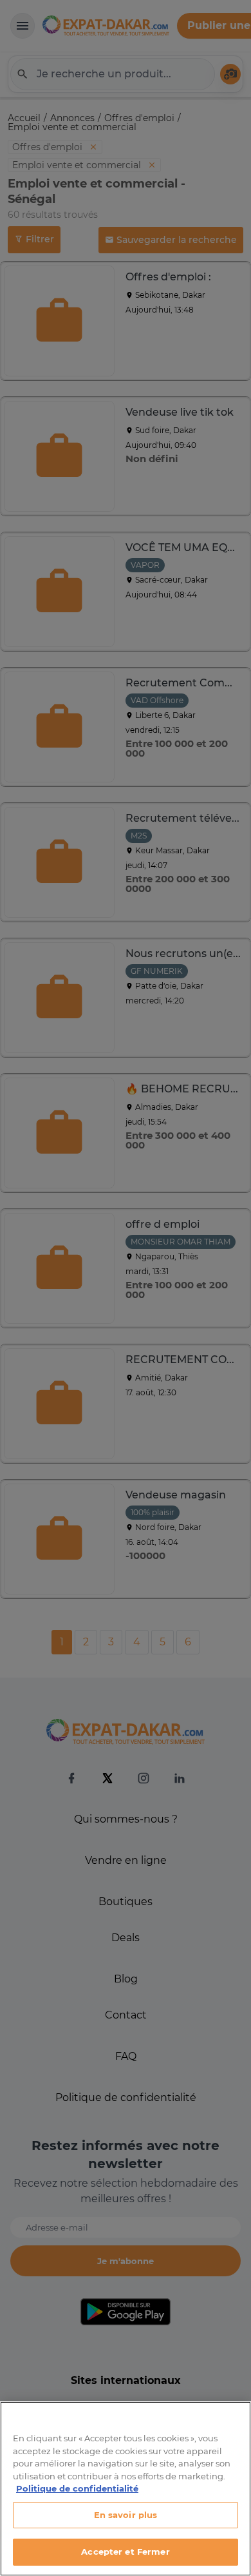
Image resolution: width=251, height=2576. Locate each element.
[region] (126, 2489)
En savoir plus (126, 2515)
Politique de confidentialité (77, 2488)
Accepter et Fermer (125, 2552)
